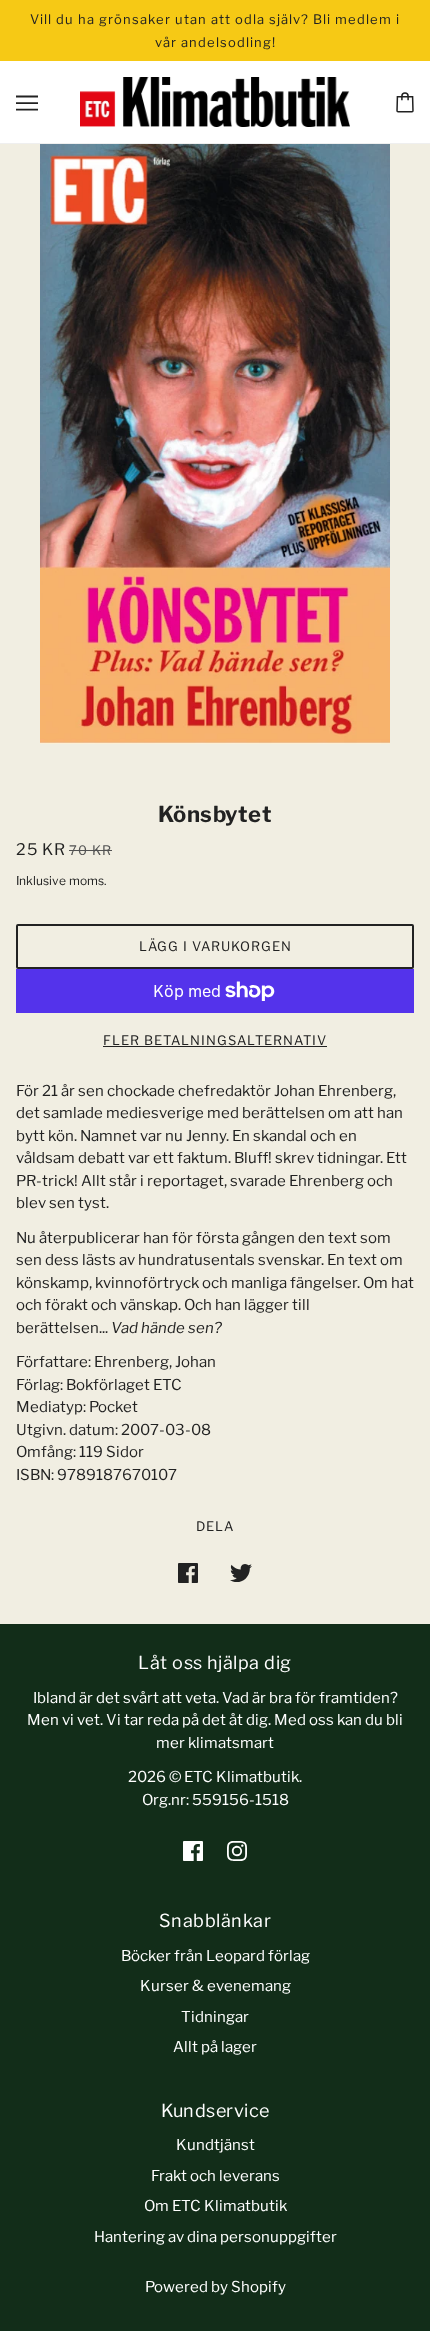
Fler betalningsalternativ (215, 1040)
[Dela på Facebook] (188, 1572)
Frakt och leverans (215, 2176)
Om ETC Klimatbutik (215, 2206)
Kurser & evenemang (215, 1986)
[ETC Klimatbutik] (215, 101)
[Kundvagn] (405, 102)
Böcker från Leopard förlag (215, 1956)
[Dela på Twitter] (241, 1572)
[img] (193, 1850)
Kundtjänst (215, 2145)
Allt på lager (215, 2047)
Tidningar (215, 2017)
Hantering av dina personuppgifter (215, 2237)
